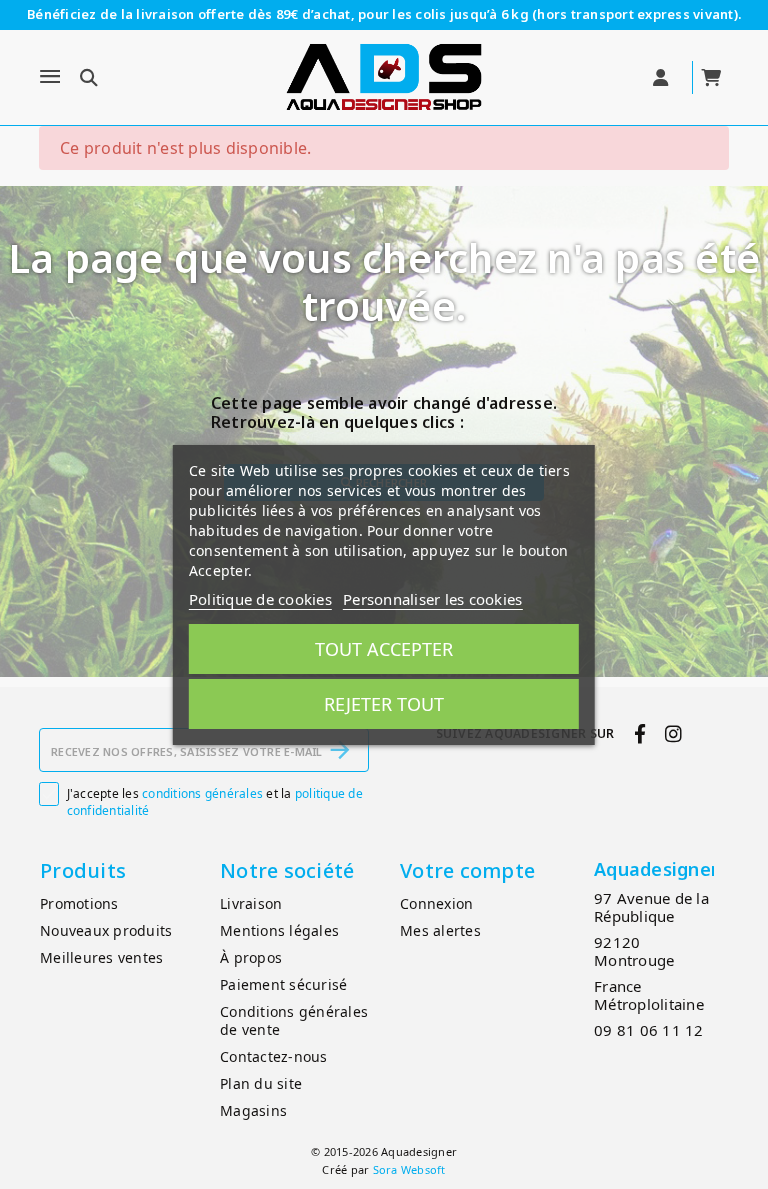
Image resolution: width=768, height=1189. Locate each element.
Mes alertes (440, 930)
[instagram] (674, 733)
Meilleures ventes (101, 957)
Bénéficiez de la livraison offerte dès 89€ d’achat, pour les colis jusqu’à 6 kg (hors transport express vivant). (384, 14)
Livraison (251, 903)
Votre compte (467, 870)
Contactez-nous (274, 1056)
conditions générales (202, 793)
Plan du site (261, 1083)
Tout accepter (384, 649)
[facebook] (639, 733)
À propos (251, 957)
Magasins (253, 1110)
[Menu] (50, 77)
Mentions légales (279, 930)
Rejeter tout (384, 704)
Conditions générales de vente (294, 1021)
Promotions (79, 903)
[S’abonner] (340, 750)
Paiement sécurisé (283, 984)
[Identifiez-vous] (662, 78)
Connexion (436, 903)
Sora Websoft (409, 1169)
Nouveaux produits (106, 930)
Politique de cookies (260, 599)
